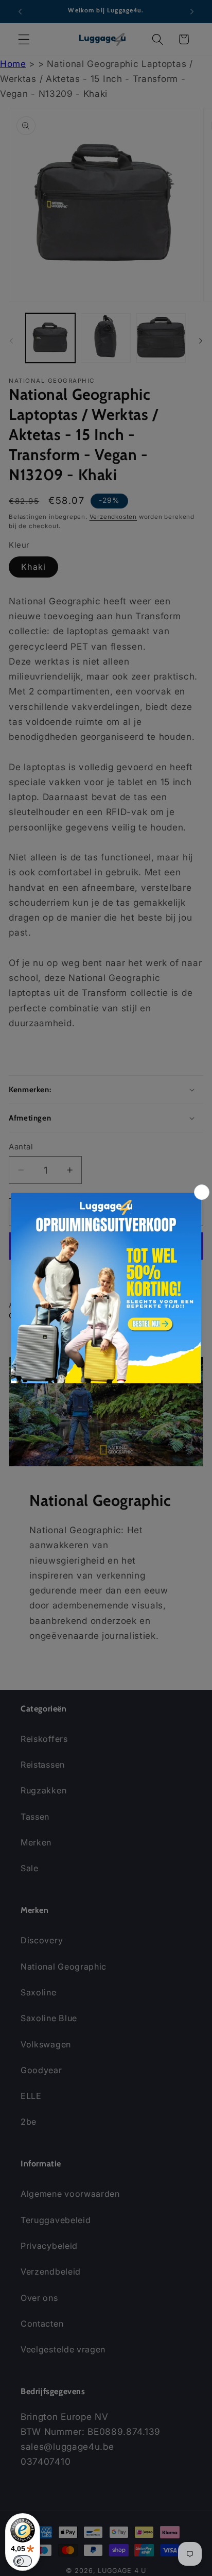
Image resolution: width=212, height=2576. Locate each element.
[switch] (23, 2561)
